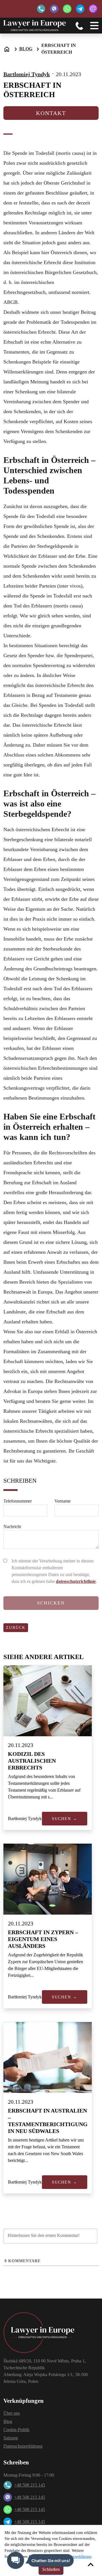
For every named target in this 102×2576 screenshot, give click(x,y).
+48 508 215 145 (30, 2485)
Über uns (12, 2413)
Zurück (16, 1628)
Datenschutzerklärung (23, 2446)
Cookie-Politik (16, 2430)
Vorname (62, 1501)
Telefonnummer (18, 1501)
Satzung (11, 2438)
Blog (26, 49)
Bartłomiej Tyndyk (27, 74)
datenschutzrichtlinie (76, 1581)
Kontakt (51, 113)
